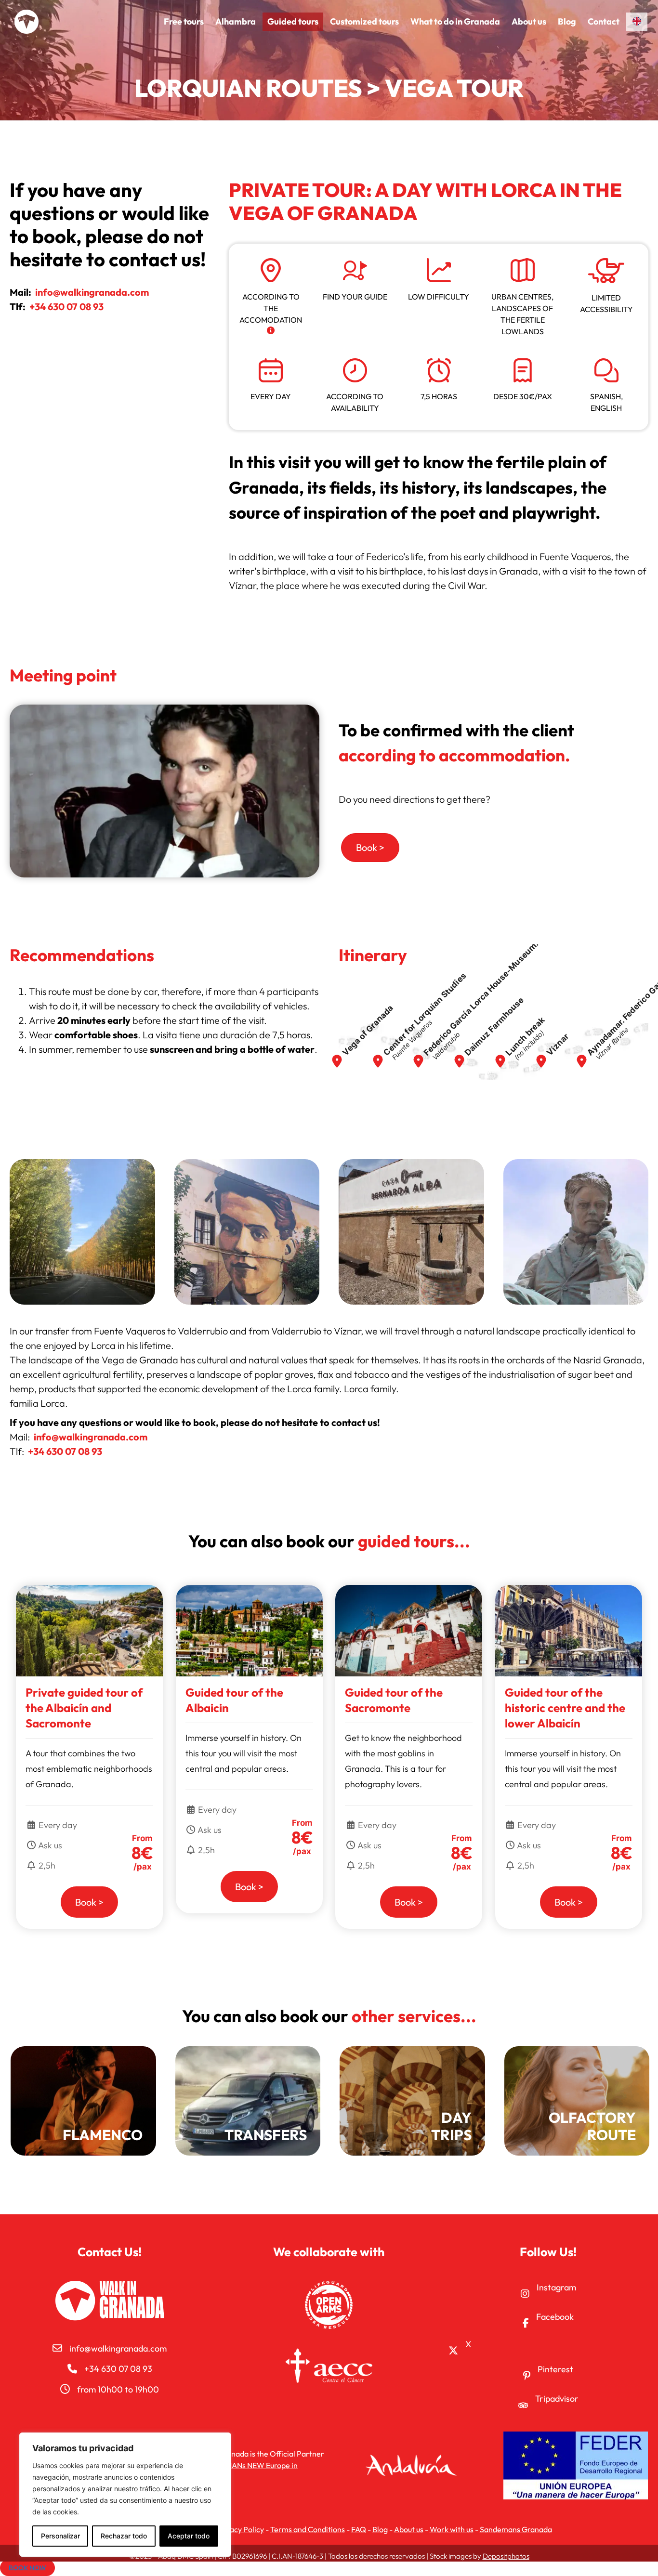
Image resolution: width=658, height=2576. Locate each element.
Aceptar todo (189, 2536)
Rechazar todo (124, 2536)
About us (409, 2529)
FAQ (359, 2529)
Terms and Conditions (308, 2529)
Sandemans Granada (516, 2529)
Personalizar (60, 2536)
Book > (89, 1902)
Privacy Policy (240, 2529)
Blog (380, 2529)
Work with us (452, 2529)
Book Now (27, 2568)
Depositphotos (506, 2556)
